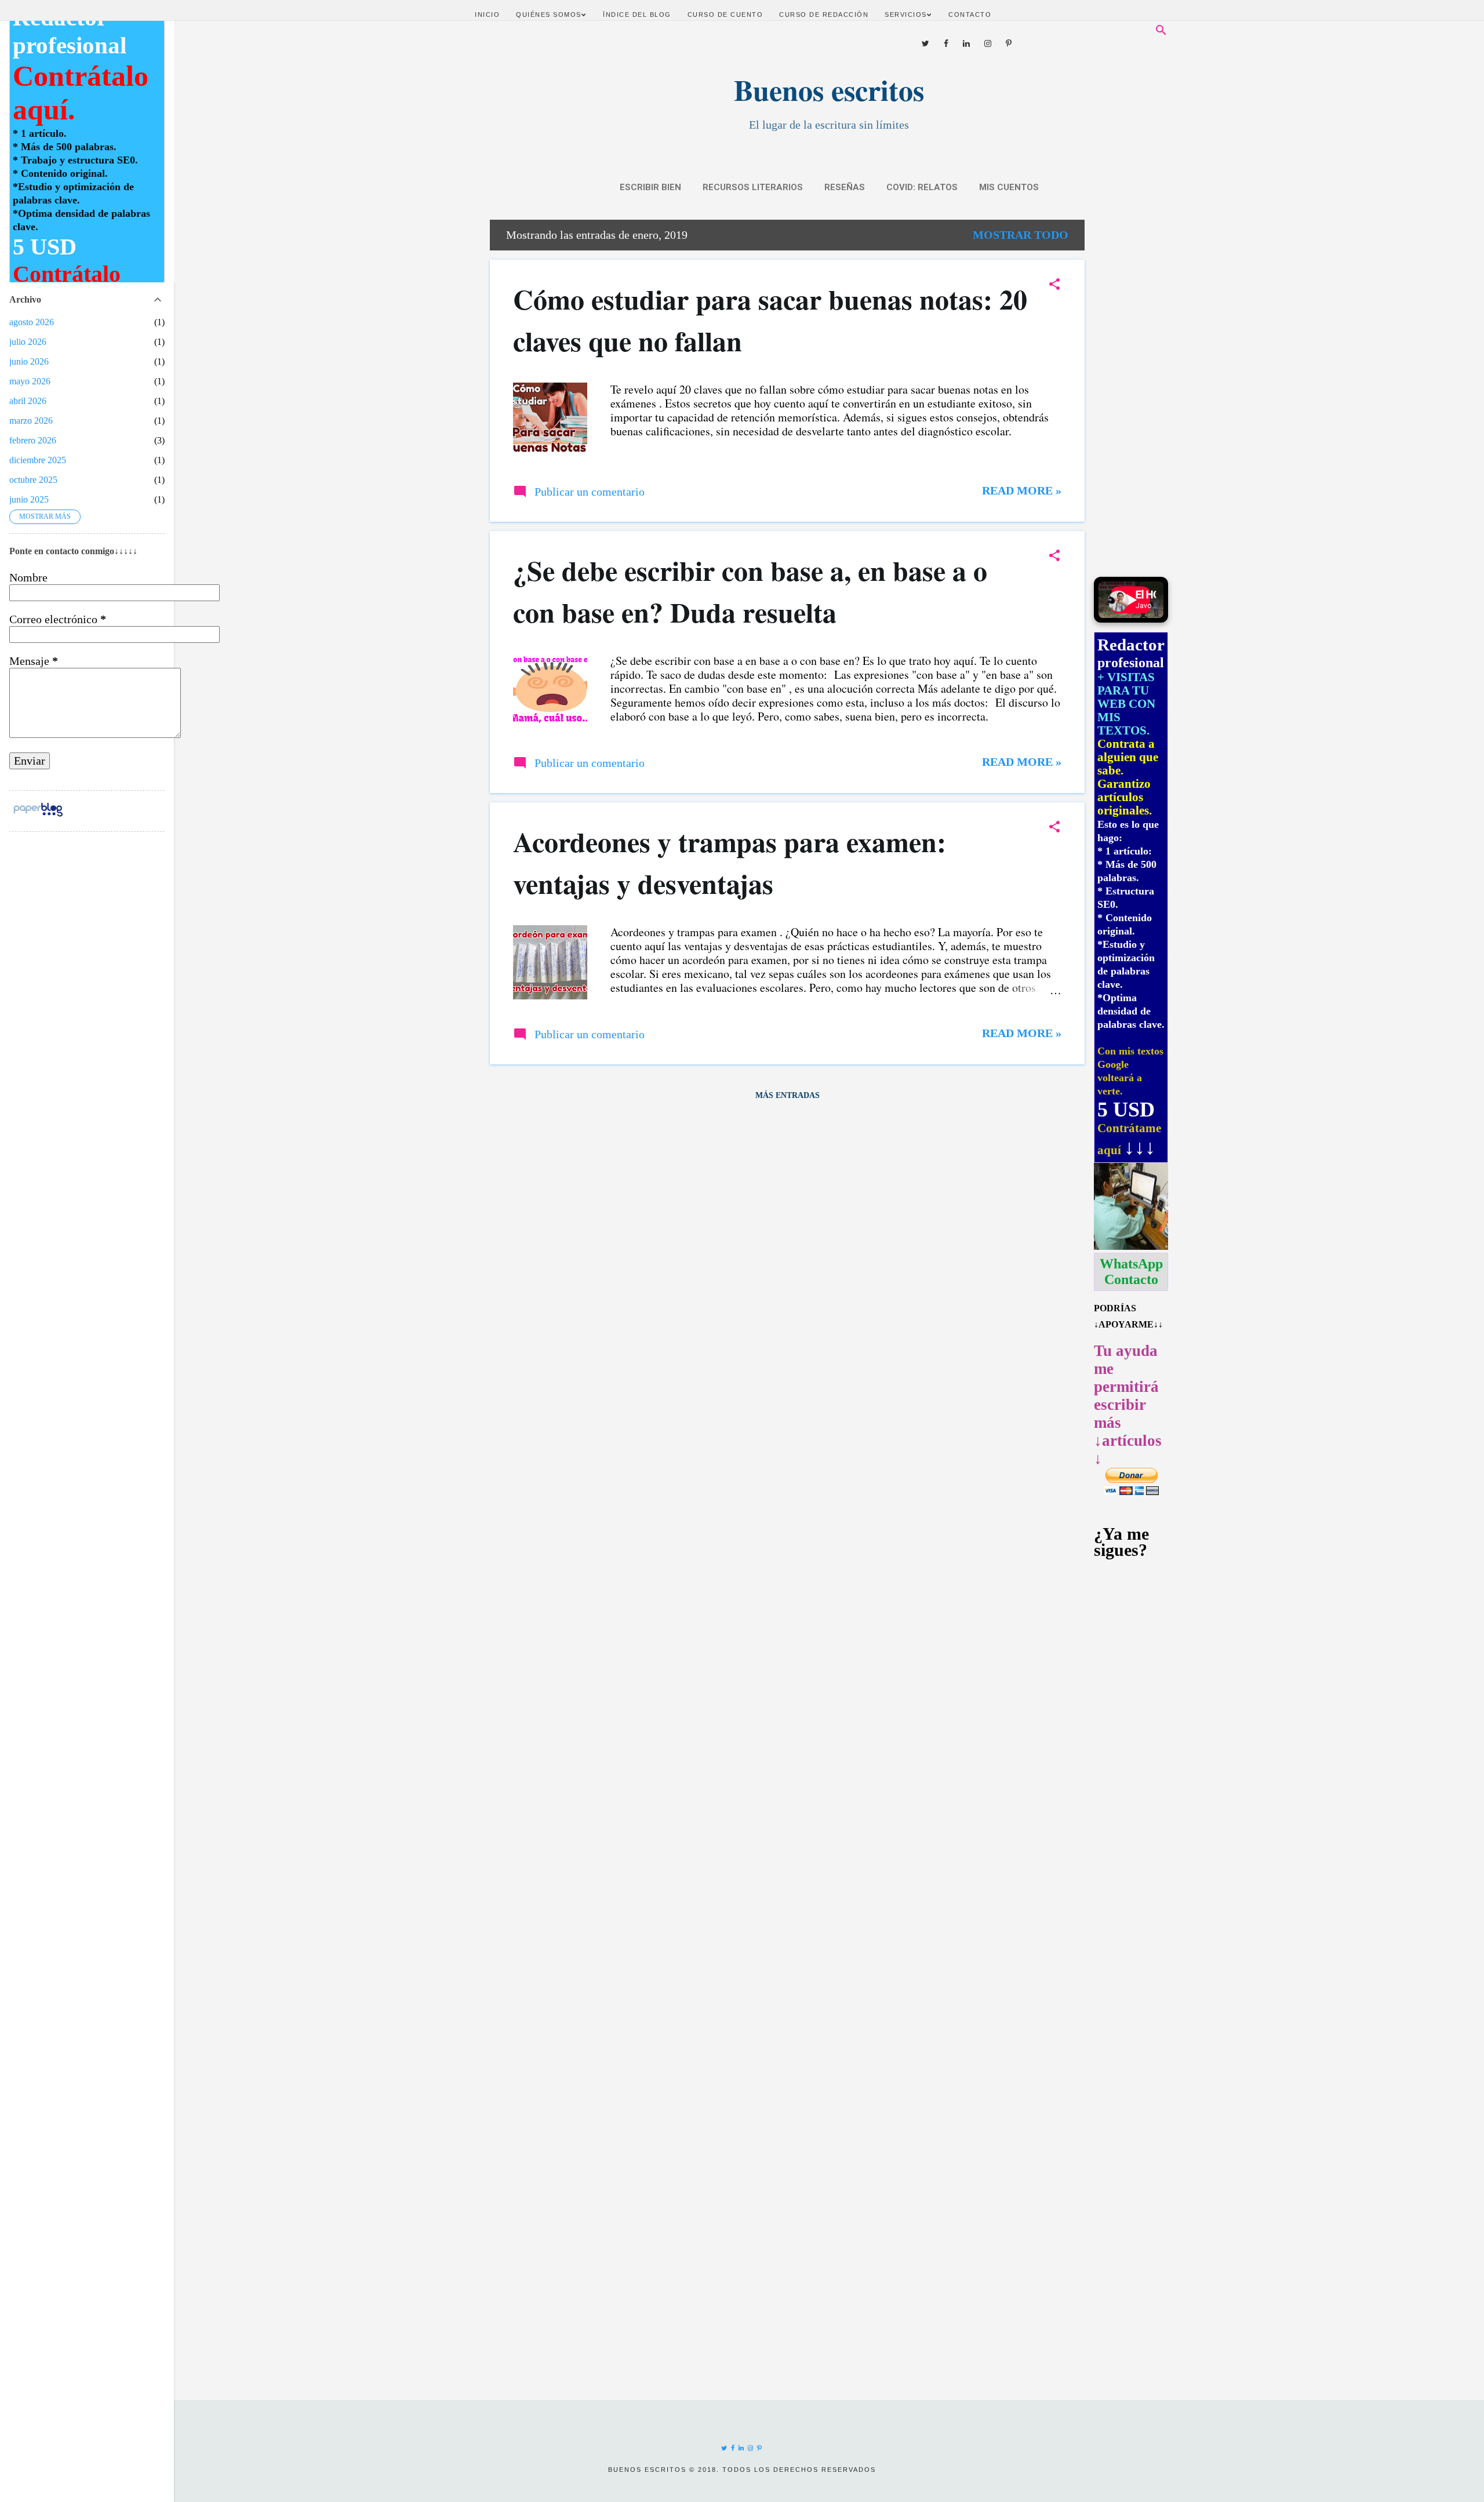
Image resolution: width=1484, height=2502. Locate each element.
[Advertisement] (1131, 394)
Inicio (487, 14)
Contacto (970, 14)
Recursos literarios (753, 187)
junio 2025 (29, 499)
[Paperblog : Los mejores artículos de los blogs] (38, 815)
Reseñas (845, 187)
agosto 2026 (32, 322)
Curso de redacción (824, 14)
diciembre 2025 (38, 460)
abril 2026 (28, 401)
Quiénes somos (549, 14)
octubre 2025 (33, 480)
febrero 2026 (33, 440)
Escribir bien (650, 187)
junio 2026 (29, 361)
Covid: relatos (922, 187)
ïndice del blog (637, 14)
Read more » (1022, 490)
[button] (1054, 286)
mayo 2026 (30, 381)
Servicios (906, 14)
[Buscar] (1161, 32)
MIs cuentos (1009, 187)
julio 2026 (28, 342)
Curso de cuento (725, 14)
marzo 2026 (31, 421)
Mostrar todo (1021, 235)
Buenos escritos (829, 90)
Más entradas (788, 1095)
